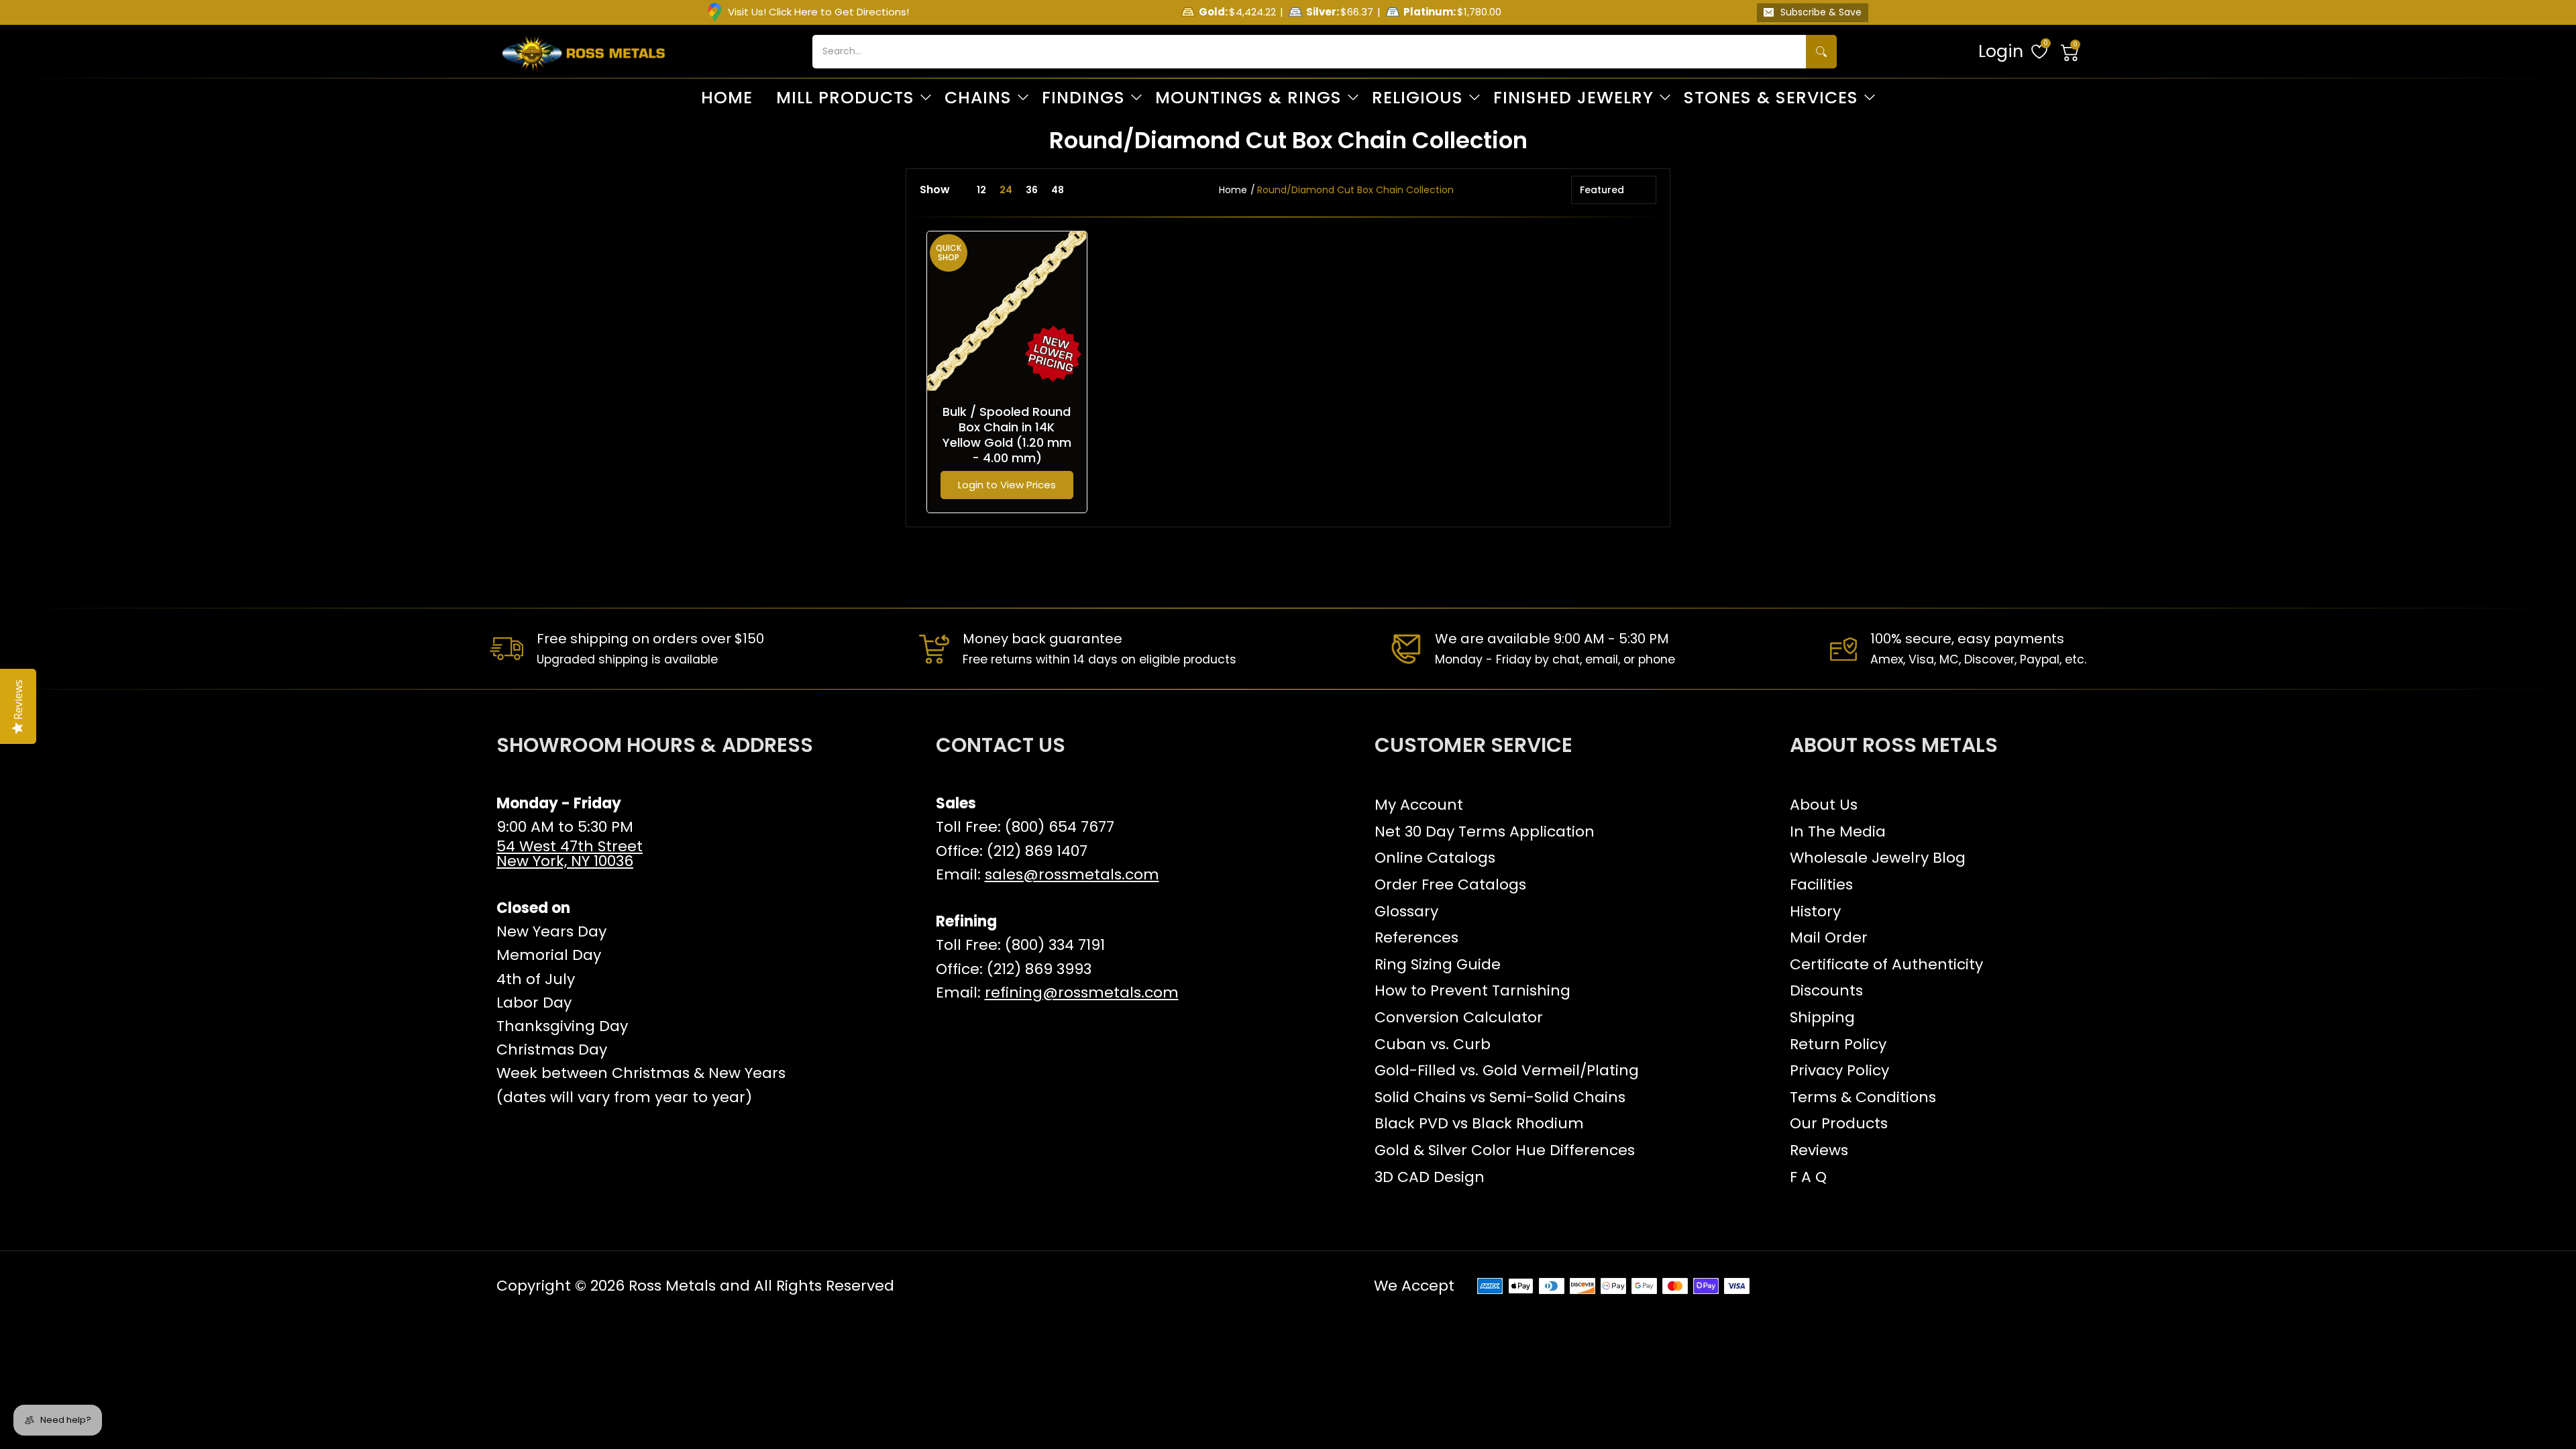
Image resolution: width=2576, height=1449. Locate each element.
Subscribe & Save (1821, 12)
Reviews (1819, 1150)
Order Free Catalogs (1450, 884)
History (1815, 911)
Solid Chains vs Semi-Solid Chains (1500, 1097)
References (1416, 937)
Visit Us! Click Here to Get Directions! (818, 12)
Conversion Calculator (1459, 1017)
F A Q (1808, 1177)
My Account (1419, 805)
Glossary (1406, 911)
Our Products (1839, 1123)
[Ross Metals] (584, 52)
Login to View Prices (1007, 485)
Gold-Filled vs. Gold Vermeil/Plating (1507, 1070)
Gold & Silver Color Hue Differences (1505, 1150)
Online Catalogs (1435, 858)
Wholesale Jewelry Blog (1878, 858)
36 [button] (1032, 190)
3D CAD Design (1430, 1177)
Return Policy (1838, 1044)
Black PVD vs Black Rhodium (1479, 1123)
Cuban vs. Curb (1433, 1044)
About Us (1824, 805)
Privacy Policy (1839, 1070)
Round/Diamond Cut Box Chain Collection (1355, 190)
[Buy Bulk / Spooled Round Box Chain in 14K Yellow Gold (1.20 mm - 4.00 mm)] (1007, 311)
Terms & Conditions (1863, 1097)
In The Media (1838, 831)
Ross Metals (672, 1286)
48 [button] (1058, 190)
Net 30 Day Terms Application (1485, 831)
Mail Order (1829, 937)
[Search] (1821, 52)
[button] (2070, 52)
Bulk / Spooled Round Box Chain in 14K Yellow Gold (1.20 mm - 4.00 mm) (1007, 435)
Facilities (1821, 884)
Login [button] (2001, 51)
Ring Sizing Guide (1438, 964)
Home (1233, 190)
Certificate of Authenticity (1886, 964)
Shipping (1822, 1017)
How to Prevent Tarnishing (1472, 990)
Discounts (1826, 990)
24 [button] (1006, 190)
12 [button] (981, 190)
